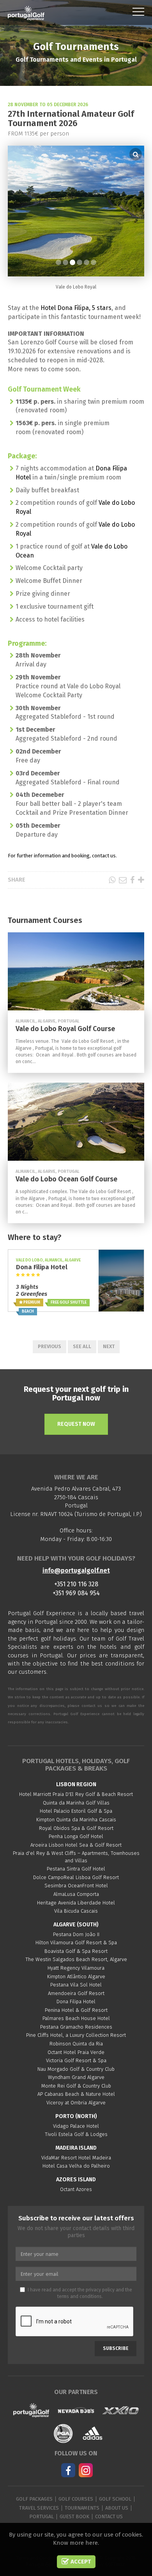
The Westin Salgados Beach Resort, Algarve (76, 1959)
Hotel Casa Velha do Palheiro (76, 2166)
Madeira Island (76, 2148)
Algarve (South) (76, 1925)
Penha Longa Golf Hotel (76, 1836)
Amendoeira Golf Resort (76, 1993)
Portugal (42, 2516)
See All (82, 1346)
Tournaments (82, 2508)
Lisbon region (76, 1784)
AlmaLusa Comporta (76, 1894)
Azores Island (76, 2180)
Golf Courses (76, 2499)
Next (109, 1346)
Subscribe (116, 2348)
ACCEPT (80, 2562)
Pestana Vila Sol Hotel (76, 1985)
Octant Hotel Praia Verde (76, 2052)
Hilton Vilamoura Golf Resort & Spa (76, 1943)
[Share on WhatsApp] (112, 880)
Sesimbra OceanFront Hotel (76, 1886)
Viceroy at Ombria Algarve (76, 2103)
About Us (117, 2508)
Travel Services (39, 2508)
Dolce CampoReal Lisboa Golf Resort (76, 1877)
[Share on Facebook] (132, 880)
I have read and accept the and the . (80, 2293)
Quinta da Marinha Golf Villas (76, 1803)
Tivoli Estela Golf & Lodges (76, 2134)
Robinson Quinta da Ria (76, 2044)
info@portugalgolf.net (76, 1570)
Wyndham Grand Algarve (76, 2077)
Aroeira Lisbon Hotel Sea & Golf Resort (76, 1845)
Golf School (115, 2499)
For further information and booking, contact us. (62, 856)
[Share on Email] (123, 880)
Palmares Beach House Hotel (76, 2018)
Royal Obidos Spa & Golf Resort (76, 1828)
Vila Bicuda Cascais (76, 1911)
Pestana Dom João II (76, 1934)
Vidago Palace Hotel (76, 2126)
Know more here (75, 2543)
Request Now (76, 1424)
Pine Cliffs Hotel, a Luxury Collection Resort (76, 2035)
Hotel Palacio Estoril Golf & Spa (76, 1811)
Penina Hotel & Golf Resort (76, 2010)
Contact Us (109, 2516)
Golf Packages (34, 2499)
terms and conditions (80, 2296)
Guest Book (74, 2516)
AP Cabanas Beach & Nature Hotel (76, 2094)
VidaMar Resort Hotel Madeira (76, 2158)
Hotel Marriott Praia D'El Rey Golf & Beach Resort (76, 1794)
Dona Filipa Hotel (76, 2001)
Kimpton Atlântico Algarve (76, 1977)
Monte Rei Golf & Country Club (76, 2086)
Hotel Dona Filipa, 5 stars (76, 308)
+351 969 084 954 (76, 1593)
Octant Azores (76, 2189)
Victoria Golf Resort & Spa (76, 2060)
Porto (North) (76, 2116)
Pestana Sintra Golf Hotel (76, 1869)
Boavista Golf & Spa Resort (76, 1951)
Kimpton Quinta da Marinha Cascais (76, 1820)
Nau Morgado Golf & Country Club (76, 2069)
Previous (49, 1346)
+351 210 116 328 (76, 1584)
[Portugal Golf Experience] (26, 13)
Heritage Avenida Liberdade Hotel (76, 1903)
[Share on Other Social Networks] (141, 880)
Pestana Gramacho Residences (76, 2027)
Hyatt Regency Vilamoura (76, 1968)
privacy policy (100, 2290)
